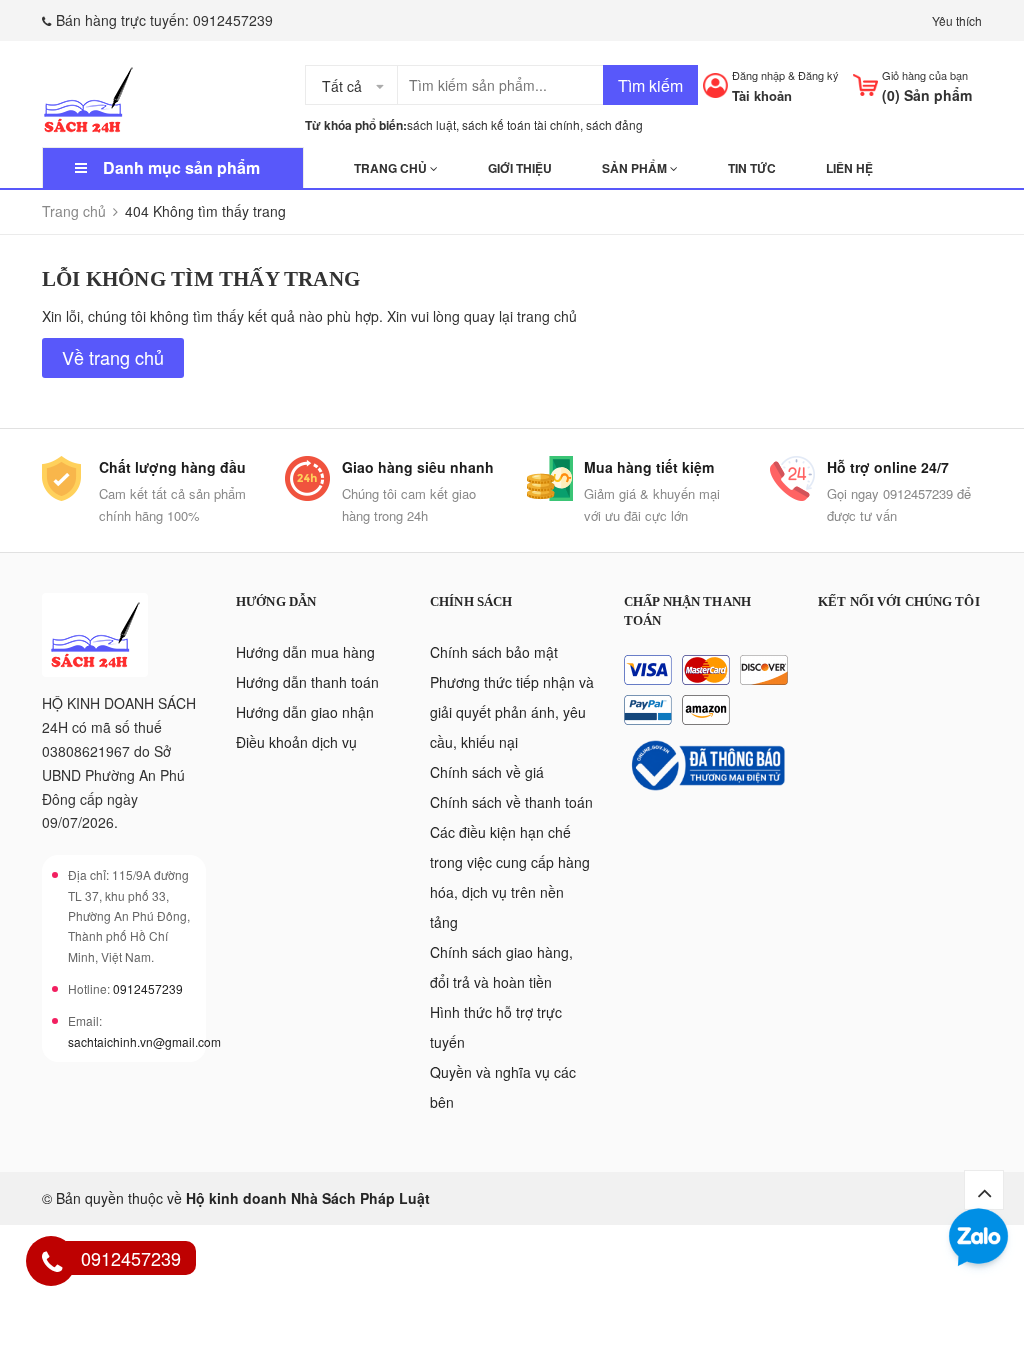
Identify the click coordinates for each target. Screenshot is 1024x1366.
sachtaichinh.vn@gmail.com (144, 1041)
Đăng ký (818, 75)
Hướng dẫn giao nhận (305, 712)
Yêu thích (957, 20)
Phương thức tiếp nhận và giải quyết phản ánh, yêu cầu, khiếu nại (512, 712)
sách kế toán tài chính (521, 124)
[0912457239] (52, 1264)
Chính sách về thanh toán (511, 802)
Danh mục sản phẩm (181, 167)
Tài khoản (762, 95)
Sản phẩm (636, 168)
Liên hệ (849, 168)
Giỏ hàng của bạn (925, 75)
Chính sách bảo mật (494, 652)
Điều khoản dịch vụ (296, 742)
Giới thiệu (520, 168)
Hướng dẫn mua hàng (305, 652)
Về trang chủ (113, 357)
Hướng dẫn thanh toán (307, 682)
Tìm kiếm (650, 85)
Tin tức (752, 168)
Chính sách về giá (487, 772)
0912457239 (233, 20)
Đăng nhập (758, 75)
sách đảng (614, 124)
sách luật (431, 124)
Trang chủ (392, 168)
